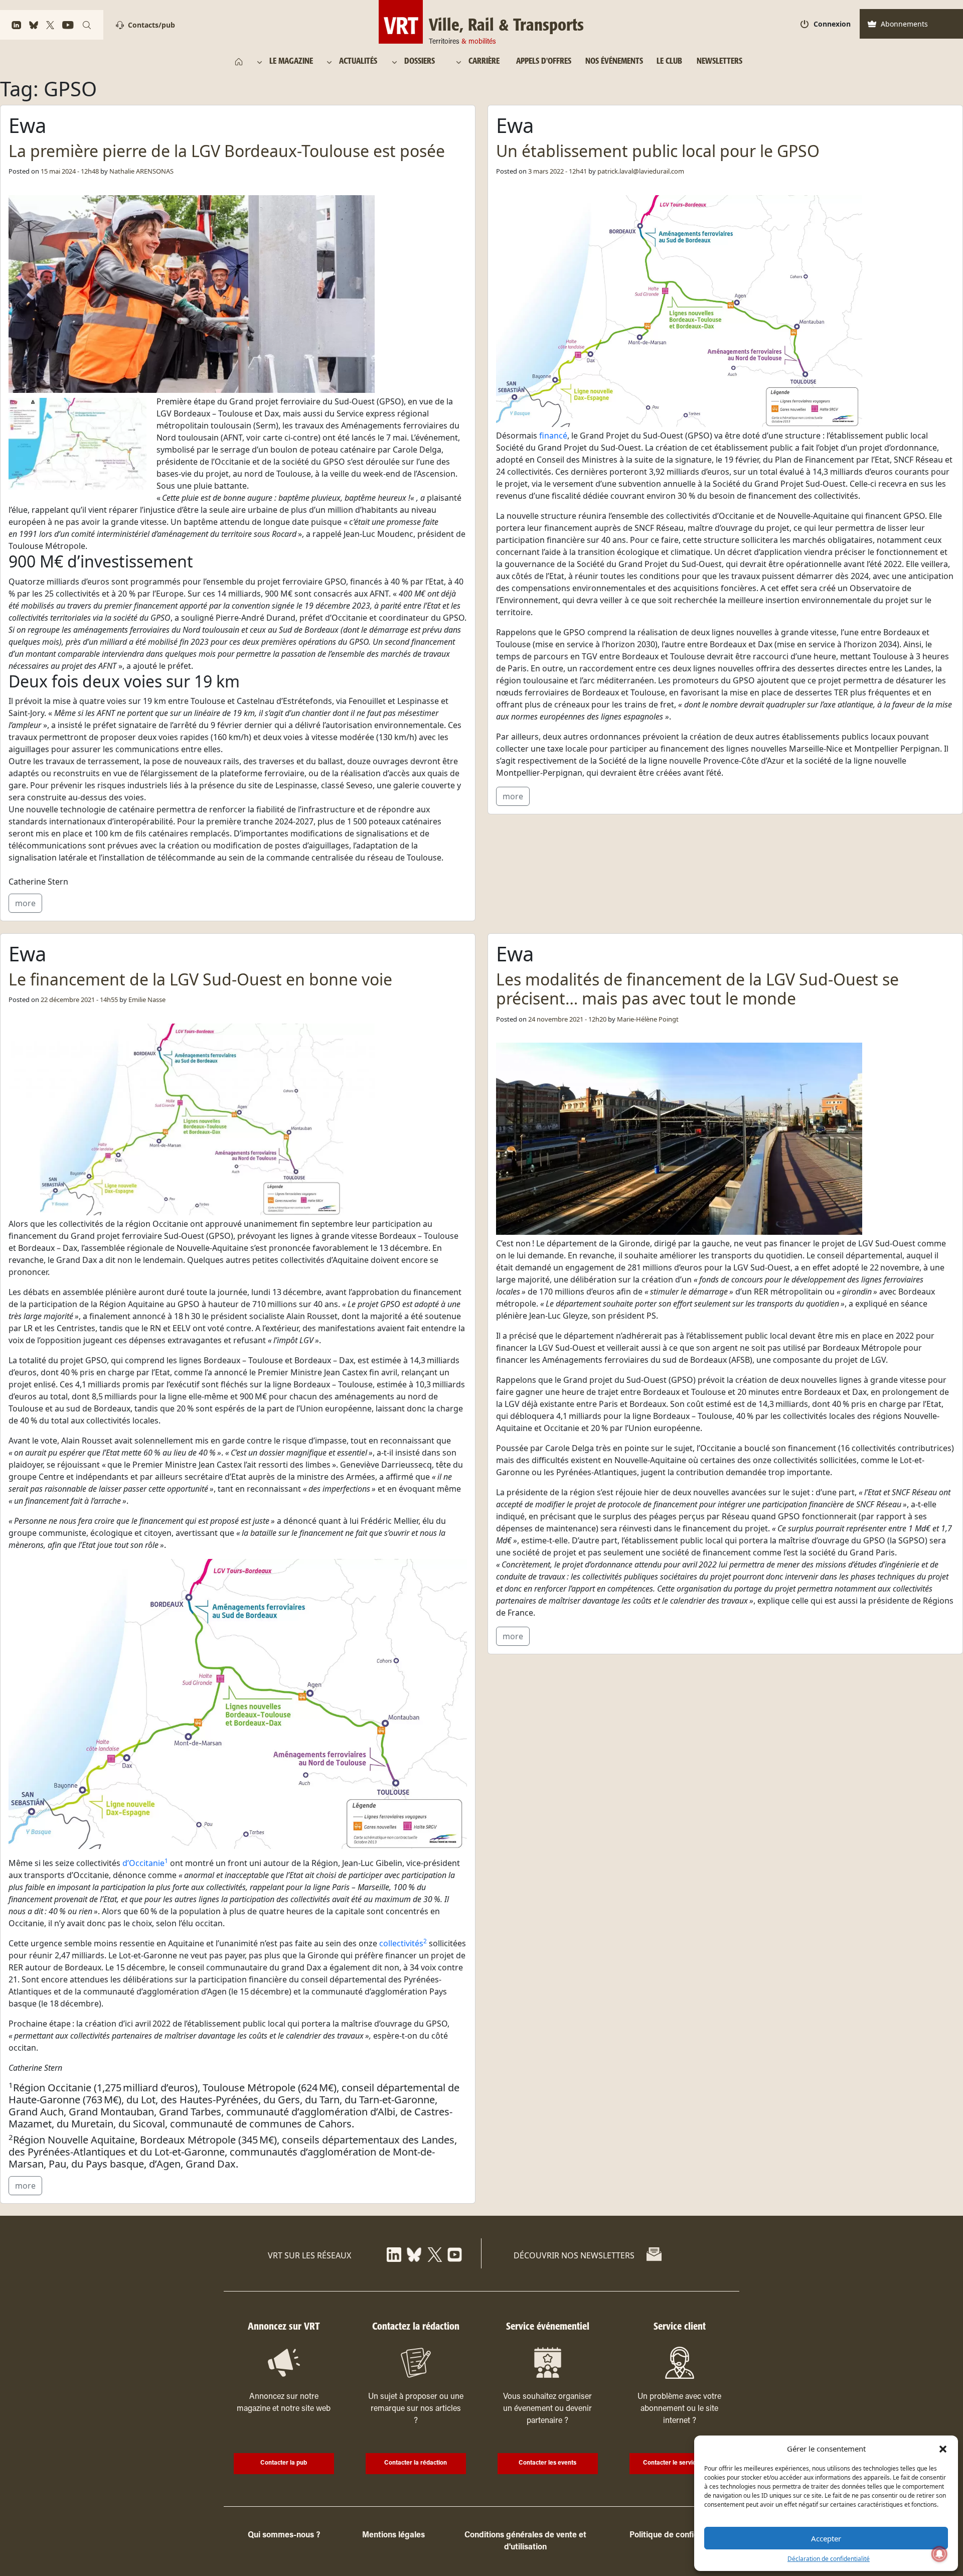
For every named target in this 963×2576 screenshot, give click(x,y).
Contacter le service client (679, 2463)
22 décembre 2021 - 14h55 (79, 999)
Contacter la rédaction (416, 2463)
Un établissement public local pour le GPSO (658, 151)
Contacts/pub (151, 25)
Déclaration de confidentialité (829, 2559)
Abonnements (904, 24)
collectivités (403, 1943)
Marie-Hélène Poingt (648, 1019)
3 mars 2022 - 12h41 (557, 171)
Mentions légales (393, 2535)
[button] (943, 2449)
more (25, 903)
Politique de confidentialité (679, 2535)
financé (553, 436)
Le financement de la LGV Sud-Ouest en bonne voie (200, 979)
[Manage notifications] (939, 2554)
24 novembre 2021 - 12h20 (567, 1019)
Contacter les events (547, 2463)
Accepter (826, 2538)
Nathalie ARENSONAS (141, 171)
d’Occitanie (145, 1863)
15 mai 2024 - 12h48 (70, 171)
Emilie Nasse (147, 999)
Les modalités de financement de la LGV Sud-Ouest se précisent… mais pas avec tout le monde (697, 989)
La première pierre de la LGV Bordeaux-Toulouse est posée (227, 151)
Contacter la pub (284, 2463)
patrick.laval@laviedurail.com (641, 171)
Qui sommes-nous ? (284, 2535)
